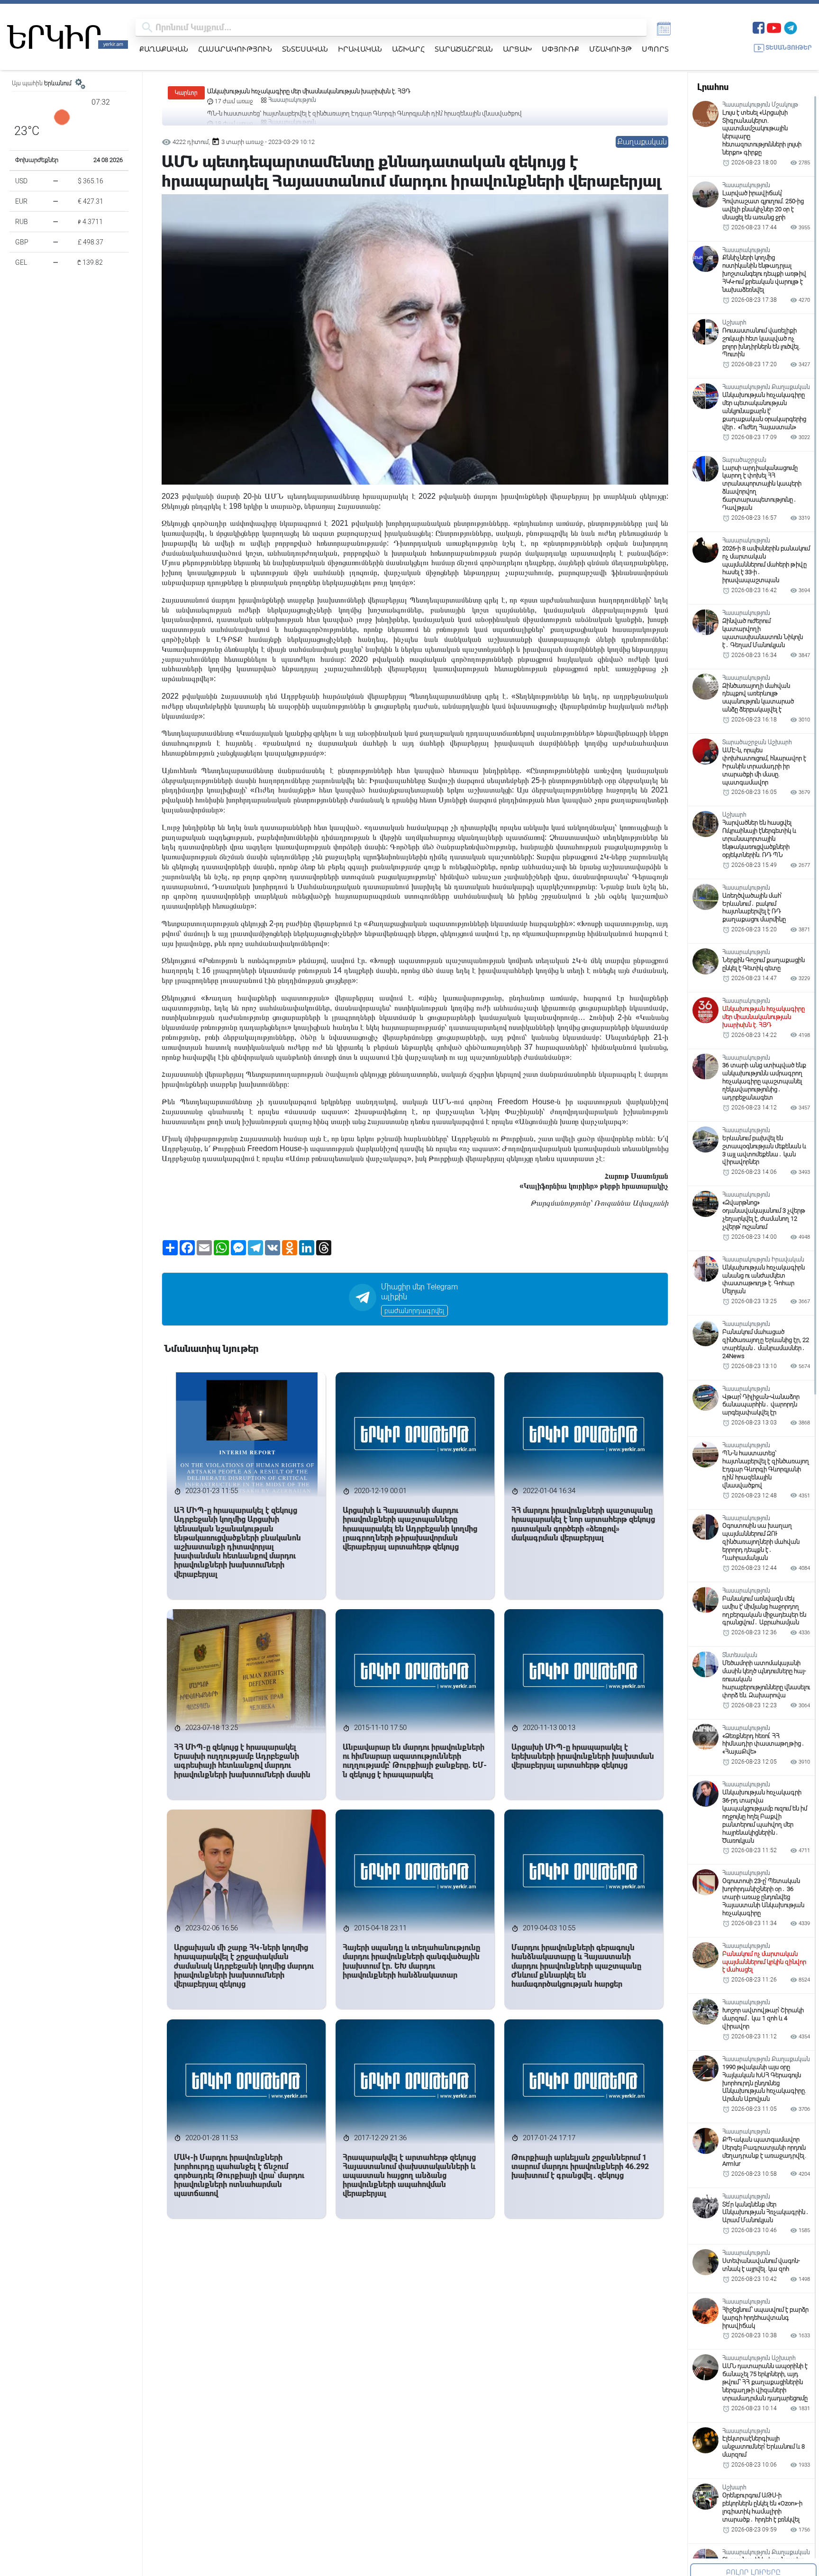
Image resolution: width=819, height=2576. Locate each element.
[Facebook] (759, 27)
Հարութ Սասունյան (637, 1176)
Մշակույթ (610, 49)
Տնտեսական (305, 49)
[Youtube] (774, 27)
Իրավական (360, 49)
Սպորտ (655, 49)
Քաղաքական (164, 49)
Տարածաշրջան (464, 49)
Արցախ (517, 49)
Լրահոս (713, 87)
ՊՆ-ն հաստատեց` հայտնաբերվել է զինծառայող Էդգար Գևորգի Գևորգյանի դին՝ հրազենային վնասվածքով (364, 91)
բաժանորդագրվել (414, 1311)
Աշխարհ (408, 49)
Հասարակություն (235, 49)
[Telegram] (791, 27)
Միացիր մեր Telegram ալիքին (419, 1292)
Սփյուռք (560, 49)
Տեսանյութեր (789, 48)
